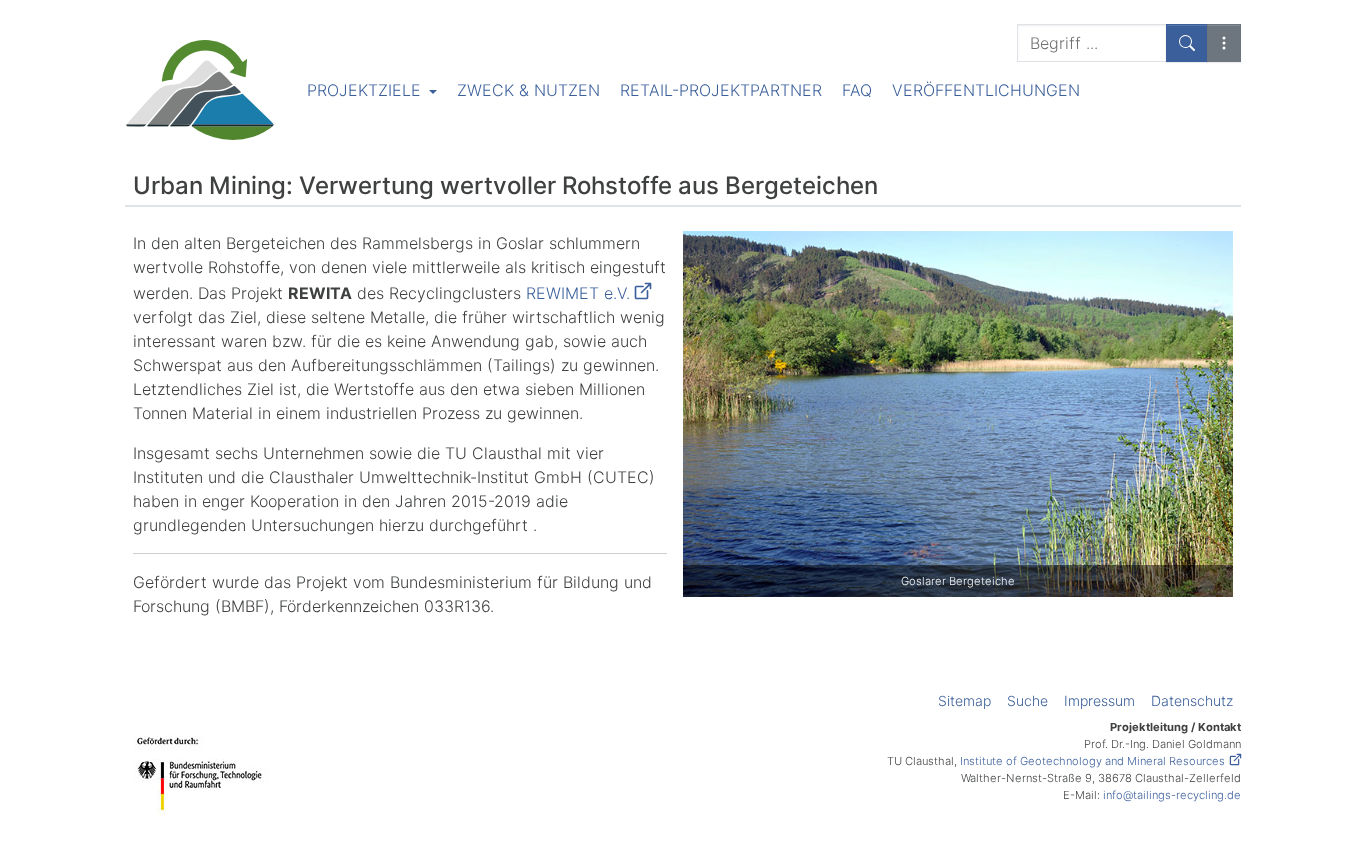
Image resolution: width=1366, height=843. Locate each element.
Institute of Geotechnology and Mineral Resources (1092, 761)
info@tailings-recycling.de (1172, 795)
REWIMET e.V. (578, 293)
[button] (1224, 43)
